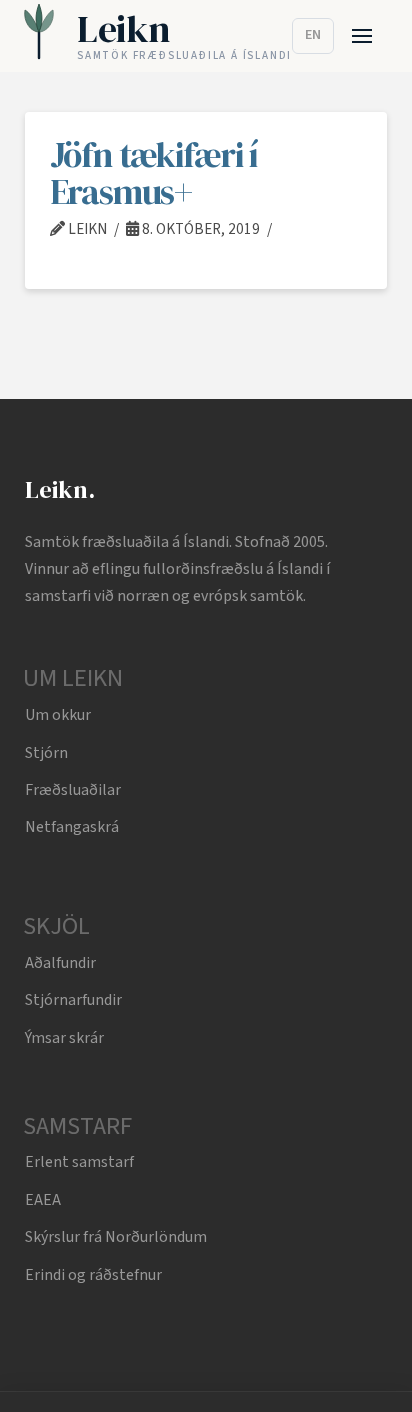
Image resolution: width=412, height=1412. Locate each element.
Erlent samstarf (79, 1162)
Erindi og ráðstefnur (93, 1275)
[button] (362, 36)
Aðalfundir (60, 963)
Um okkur (58, 715)
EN (313, 35)
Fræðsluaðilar (73, 790)
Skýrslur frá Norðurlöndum (116, 1237)
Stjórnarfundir (73, 1000)
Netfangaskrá (72, 827)
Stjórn (46, 753)
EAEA (43, 1200)
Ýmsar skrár (64, 1038)
